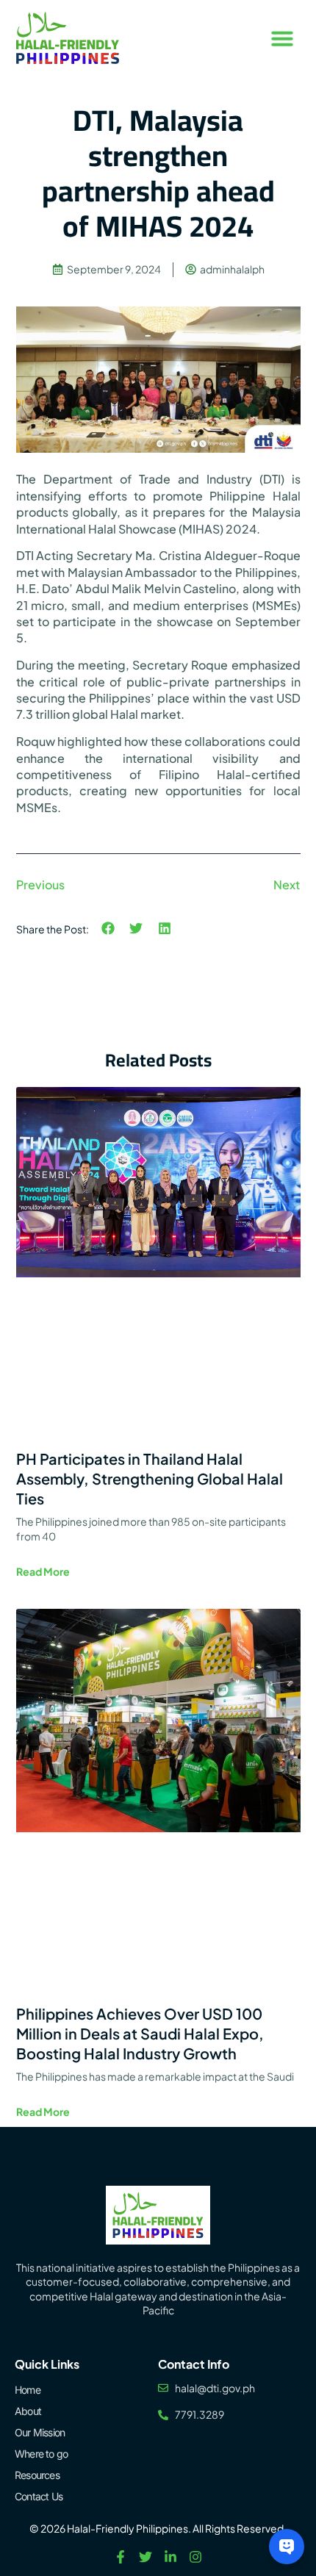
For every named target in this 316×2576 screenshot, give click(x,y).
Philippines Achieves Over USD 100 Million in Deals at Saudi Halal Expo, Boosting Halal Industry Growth (140, 2033)
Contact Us (39, 2496)
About (28, 2411)
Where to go (41, 2454)
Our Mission (40, 2432)
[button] (282, 38)
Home (28, 2390)
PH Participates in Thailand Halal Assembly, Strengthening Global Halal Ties (150, 1478)
